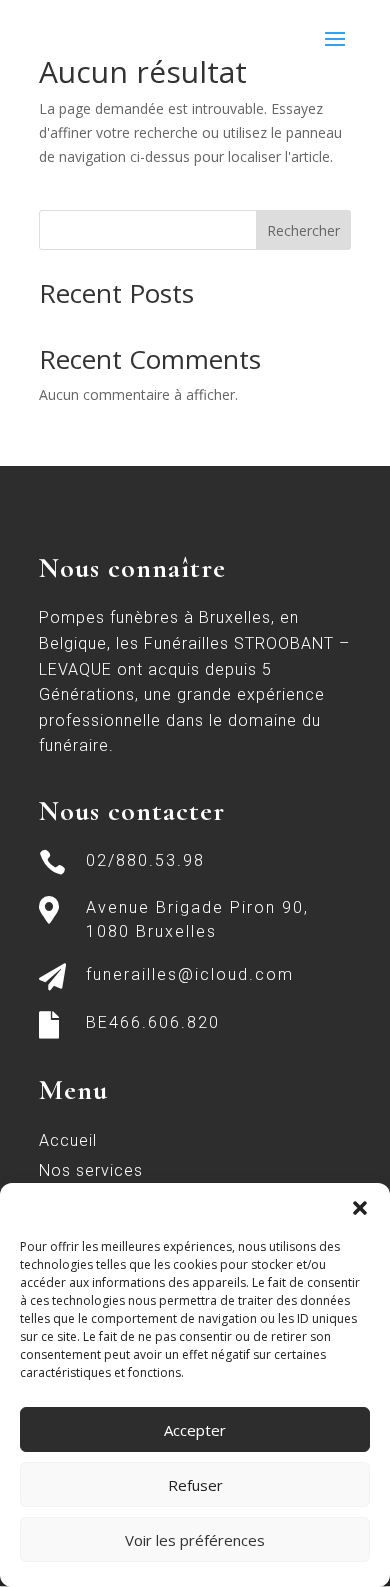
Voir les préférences (195, 1540)
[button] (360, 1208)
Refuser (195, 1485)
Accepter (195, 1430)
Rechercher (303, 230)
